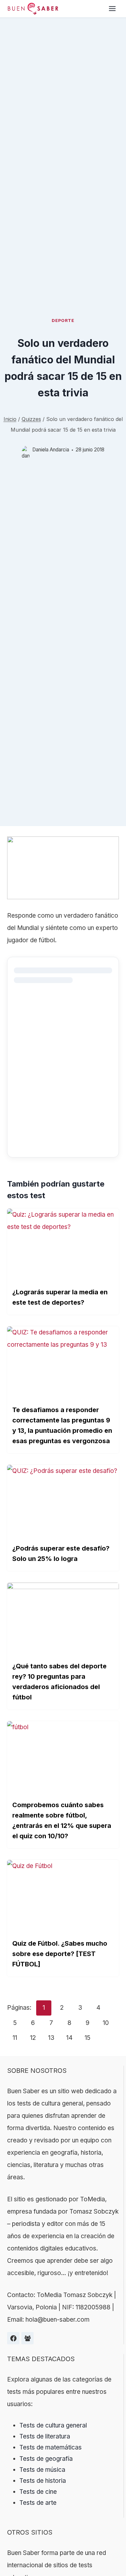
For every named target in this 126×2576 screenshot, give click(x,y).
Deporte (63, 320)
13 (51, 2038)
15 (88, 2038)
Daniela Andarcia (51, 450)
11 (15, 2038)
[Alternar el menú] (112, 9)
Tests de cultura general (53, 2425)
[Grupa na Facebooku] (27, 2338)
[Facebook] (13, 2338)
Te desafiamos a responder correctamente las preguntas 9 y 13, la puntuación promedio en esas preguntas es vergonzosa (62, 1425)
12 (33, 2038)
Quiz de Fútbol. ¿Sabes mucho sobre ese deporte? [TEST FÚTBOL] (60, 1954)
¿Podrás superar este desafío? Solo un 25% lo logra (61, 1553)
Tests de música (42, 2470)
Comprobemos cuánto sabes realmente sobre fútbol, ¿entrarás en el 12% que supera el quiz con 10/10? (62, 1820)
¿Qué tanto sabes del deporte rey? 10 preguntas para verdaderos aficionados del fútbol (59, 1682)
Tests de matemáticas (51, 2447)
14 (69, 2038)
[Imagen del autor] (26, 450)
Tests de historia (43, 2481)
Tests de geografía (46, 2459)
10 (106, 2023)
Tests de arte (38, 2503)
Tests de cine (38, 2492)
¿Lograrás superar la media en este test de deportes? (60, 1297)
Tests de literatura (45, 2436)
